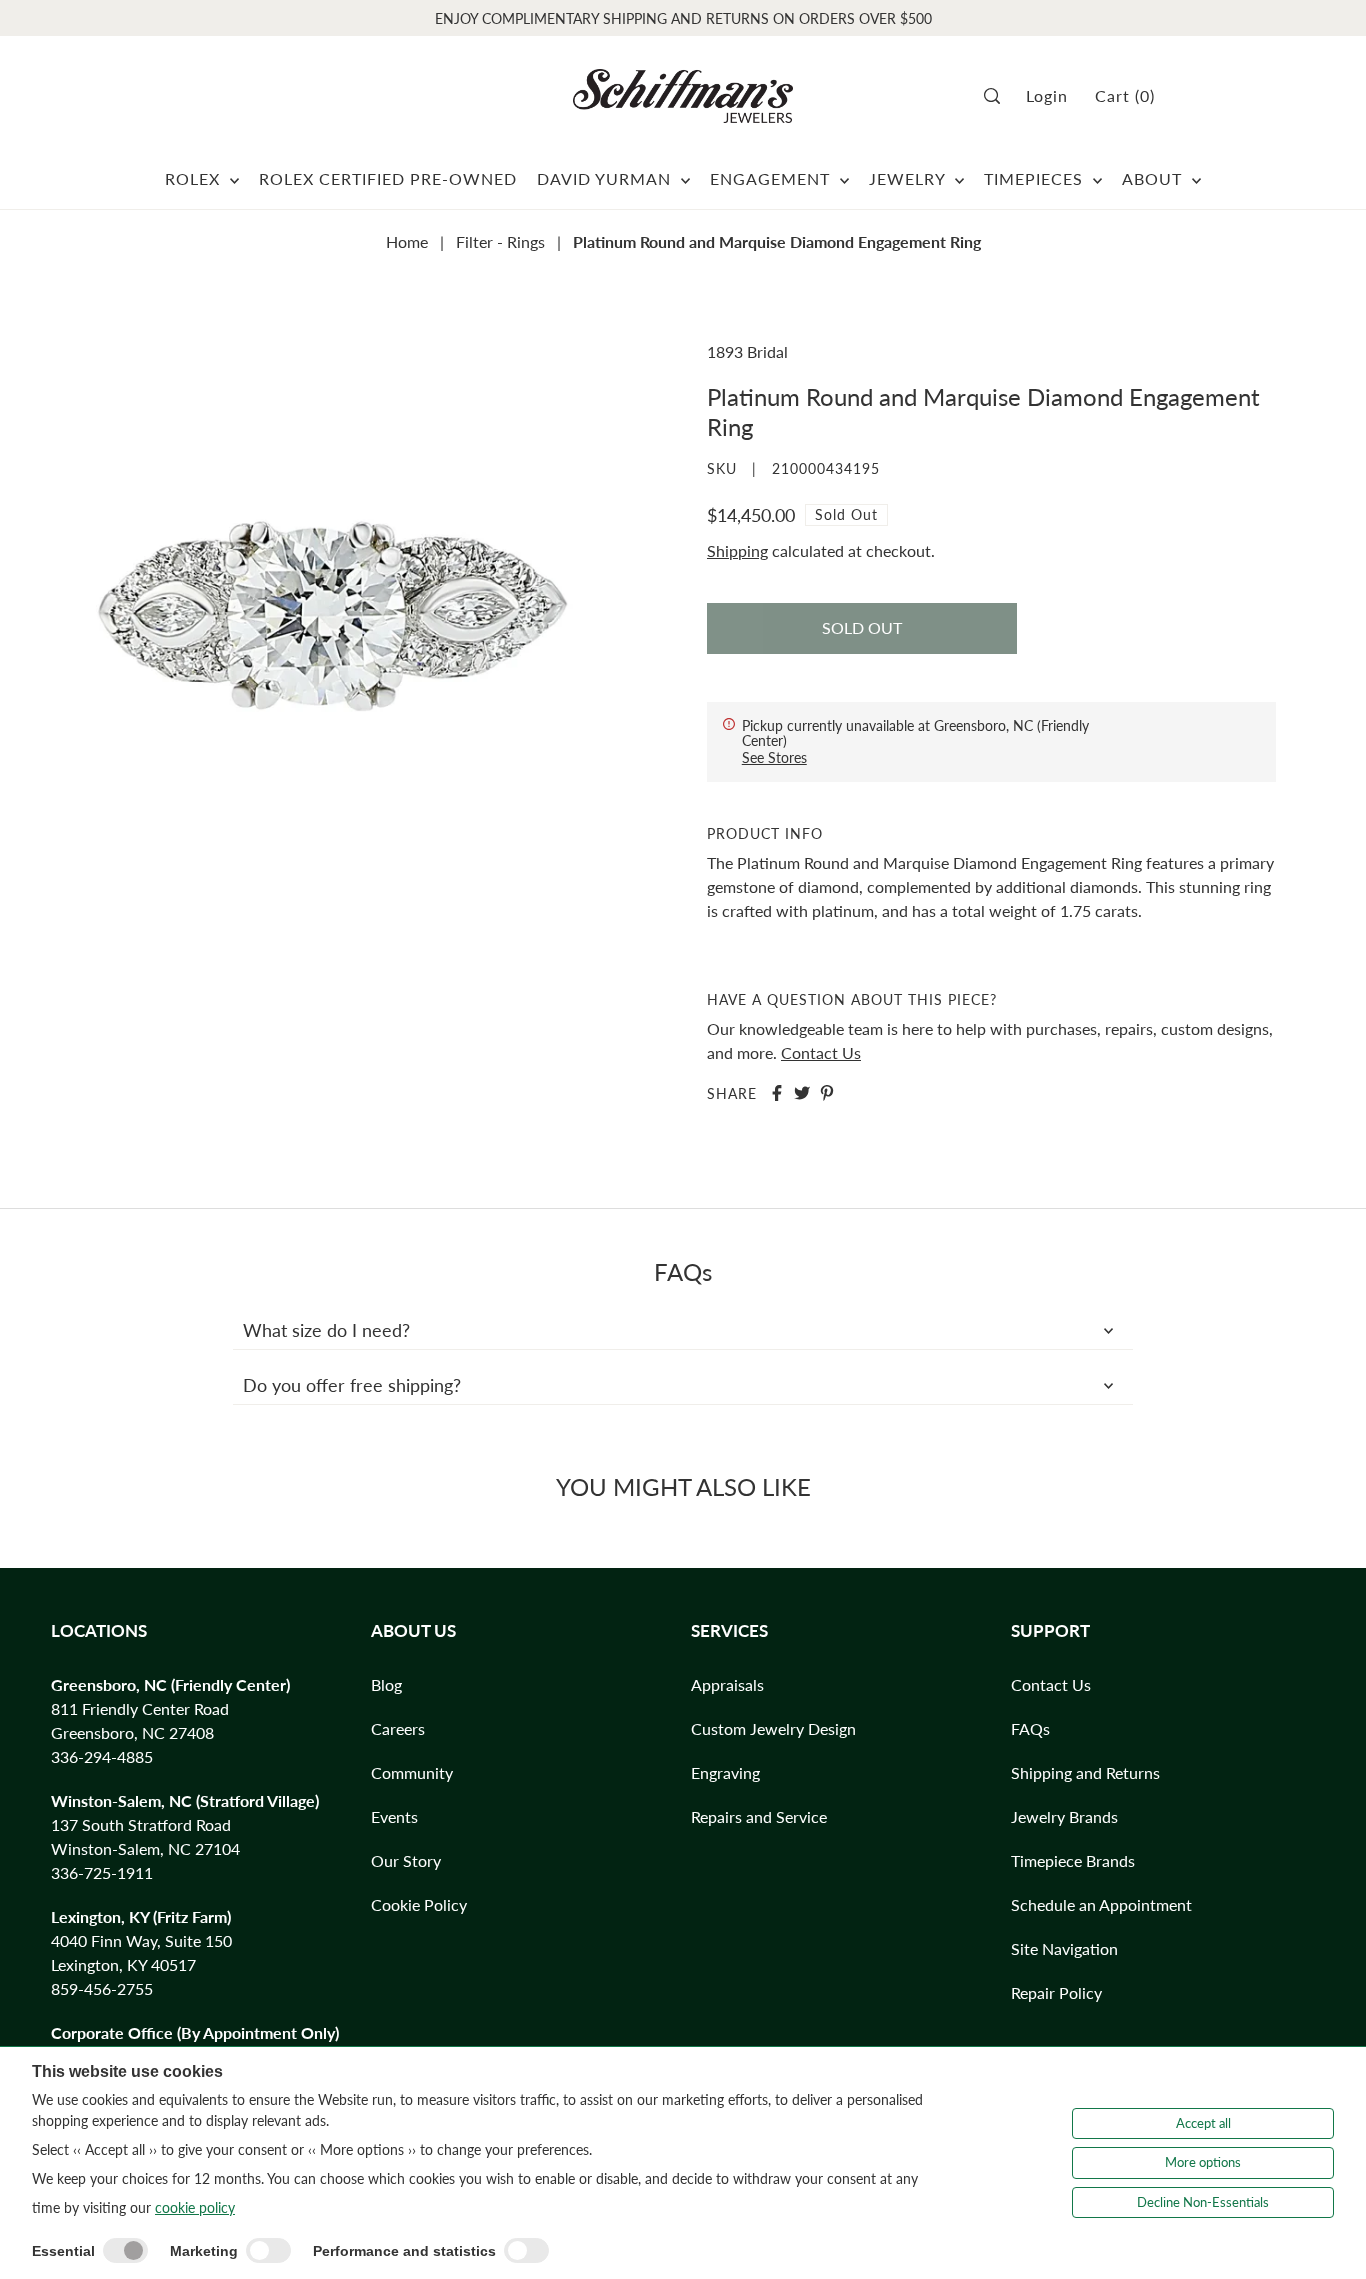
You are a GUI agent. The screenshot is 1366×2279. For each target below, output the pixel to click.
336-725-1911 (102, 1872)
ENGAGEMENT (772, 178)
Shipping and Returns (1085, 1772)
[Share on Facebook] (777, 1093)
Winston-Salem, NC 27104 (145, 1848)
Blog (386, 1684)
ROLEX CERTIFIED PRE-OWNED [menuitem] (388, 178)
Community (412, 1772)
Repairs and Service (759, 1816)
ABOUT (1154, 178)
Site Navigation (1064, 1948)
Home (407, 241)
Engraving (725, 1772)
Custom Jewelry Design (773, 1728)
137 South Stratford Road (141, 1824)
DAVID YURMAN (606, 178)
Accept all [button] (1203, 2123)
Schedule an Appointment (1101, 1904)
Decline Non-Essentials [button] (1203, 2202)
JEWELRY (909, 178)
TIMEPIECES (1036, 178)
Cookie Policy (419, 1904)
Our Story (406, 1860)
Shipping (737, 550)
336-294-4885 (102, 1756)
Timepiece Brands (1073, 1860)
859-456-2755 (102, 1988)
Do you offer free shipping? (352, 1385)
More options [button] (1203, 2162)
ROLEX (195, 178)
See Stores (774, 757)
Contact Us (821, 1052)
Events (394, 1816)
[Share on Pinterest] (827, 1093)
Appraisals (727, 1684)
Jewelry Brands (1064, 1816)
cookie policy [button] (195, 2207)
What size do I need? (326, 1330)
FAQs (1030, 1728)
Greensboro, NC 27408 (132, 1732)
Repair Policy (1056, 1992)
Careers (398, 1728)
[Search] (998, 96)
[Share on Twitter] (802, 1093)
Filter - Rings (500, 241)
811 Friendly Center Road (140, 1708)
